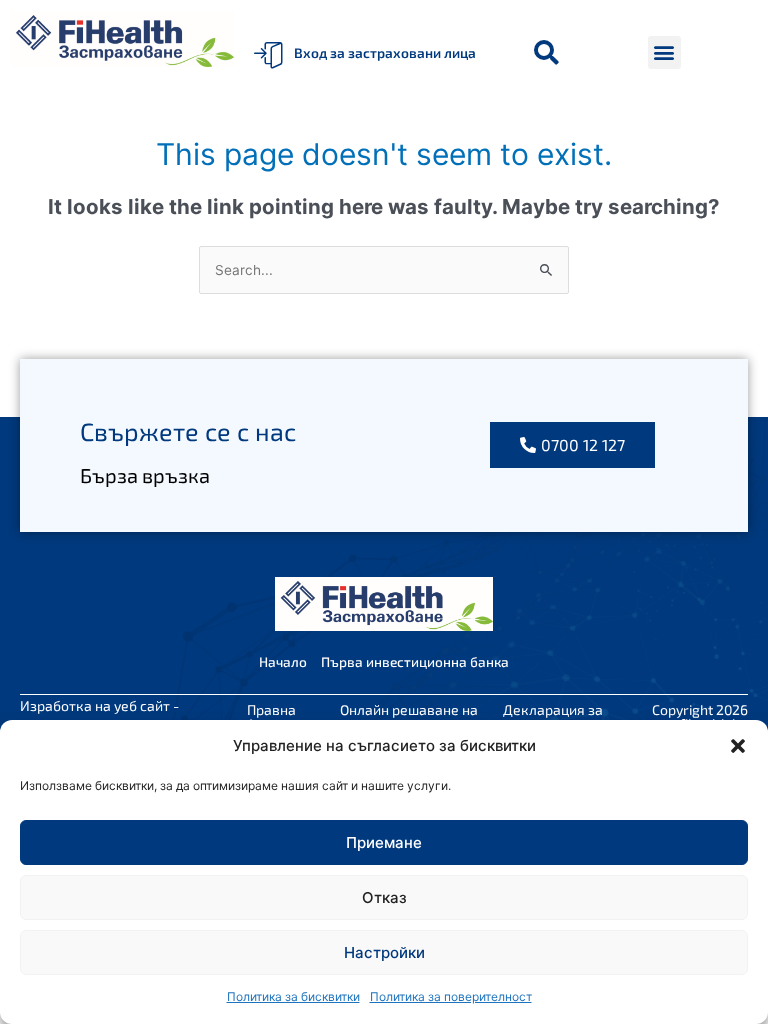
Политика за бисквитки (293, 996)
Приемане (384, 842)
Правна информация (272, 716)
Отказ (384, 897)
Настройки (384, 952)
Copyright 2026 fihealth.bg (700, 716)
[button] (738, 746)
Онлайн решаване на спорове (409, 716)
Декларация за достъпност (553, 716)
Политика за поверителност (451, 996)
